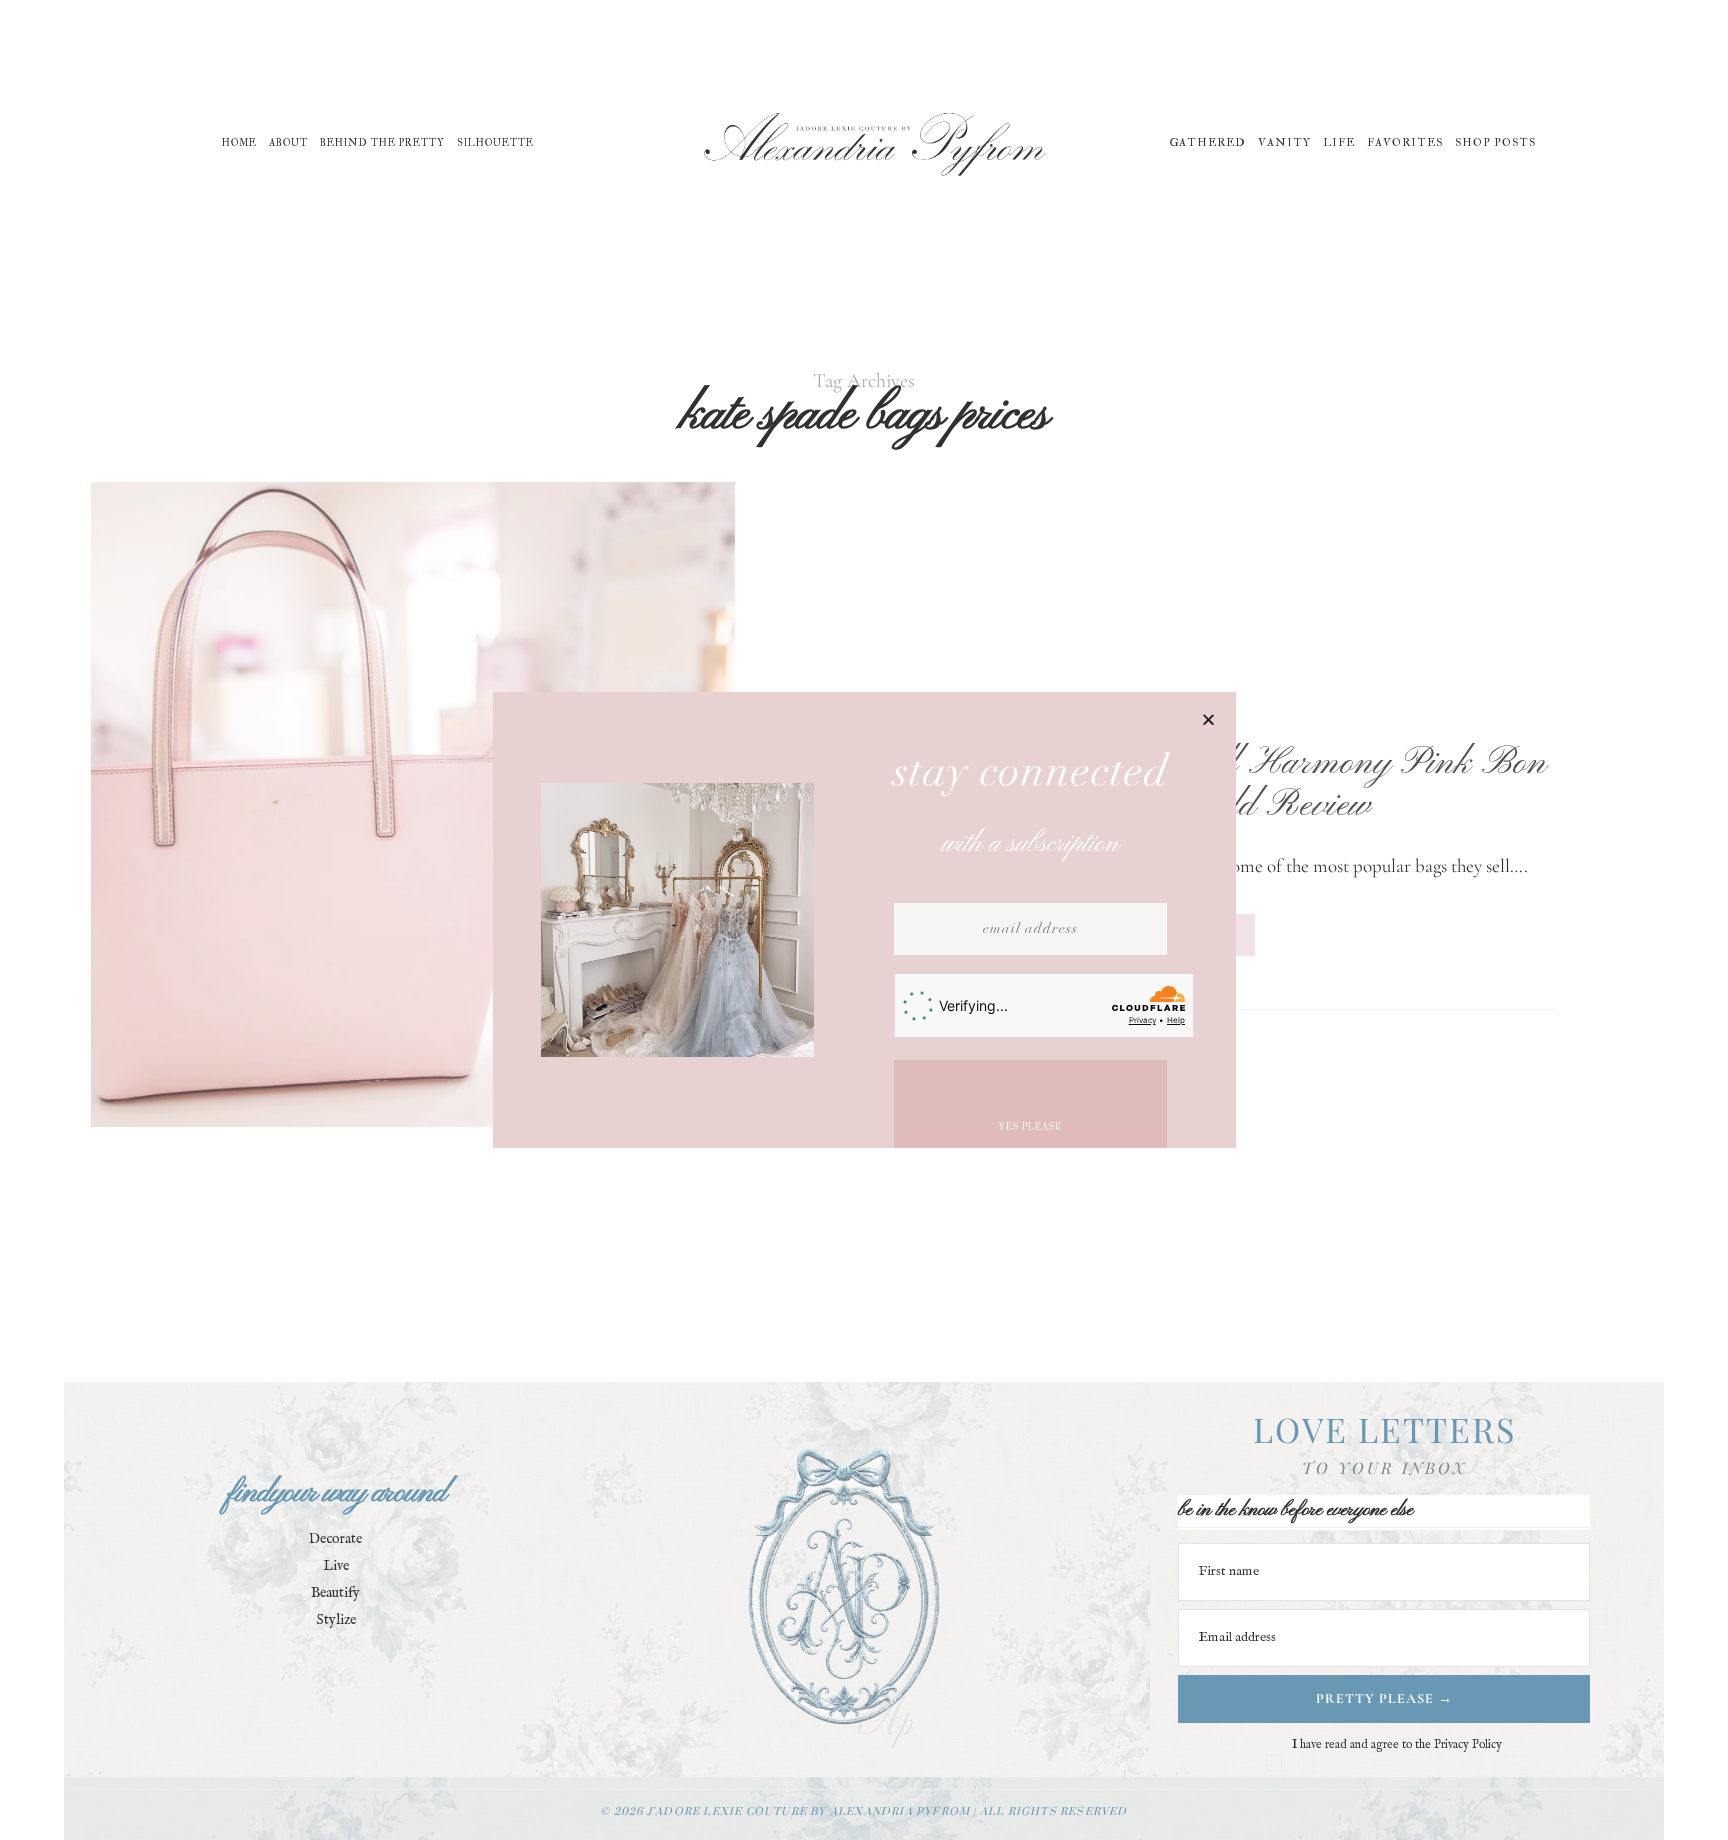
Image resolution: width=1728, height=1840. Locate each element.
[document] (864, 920)
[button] (1208, 719)
